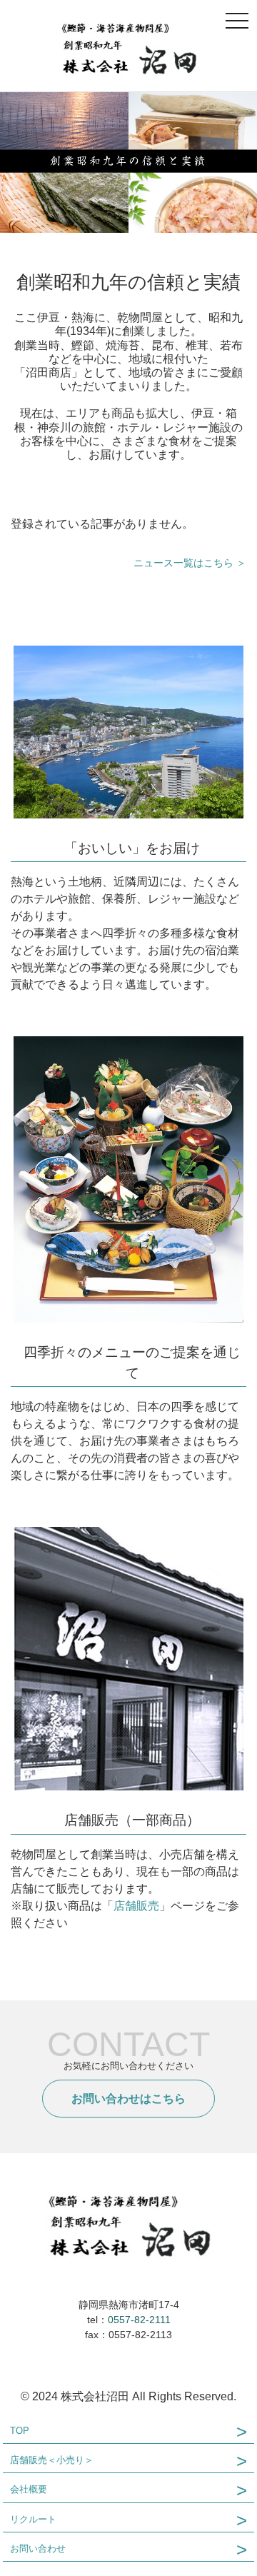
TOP (20, 2431)
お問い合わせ (38, 2549)
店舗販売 (136, 1906)
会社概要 (29, 2489)
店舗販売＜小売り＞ (52, 2460)
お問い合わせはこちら (128, 2099)
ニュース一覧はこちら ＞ (190, 563)
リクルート (33, 2519)
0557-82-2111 (139, 2320)
